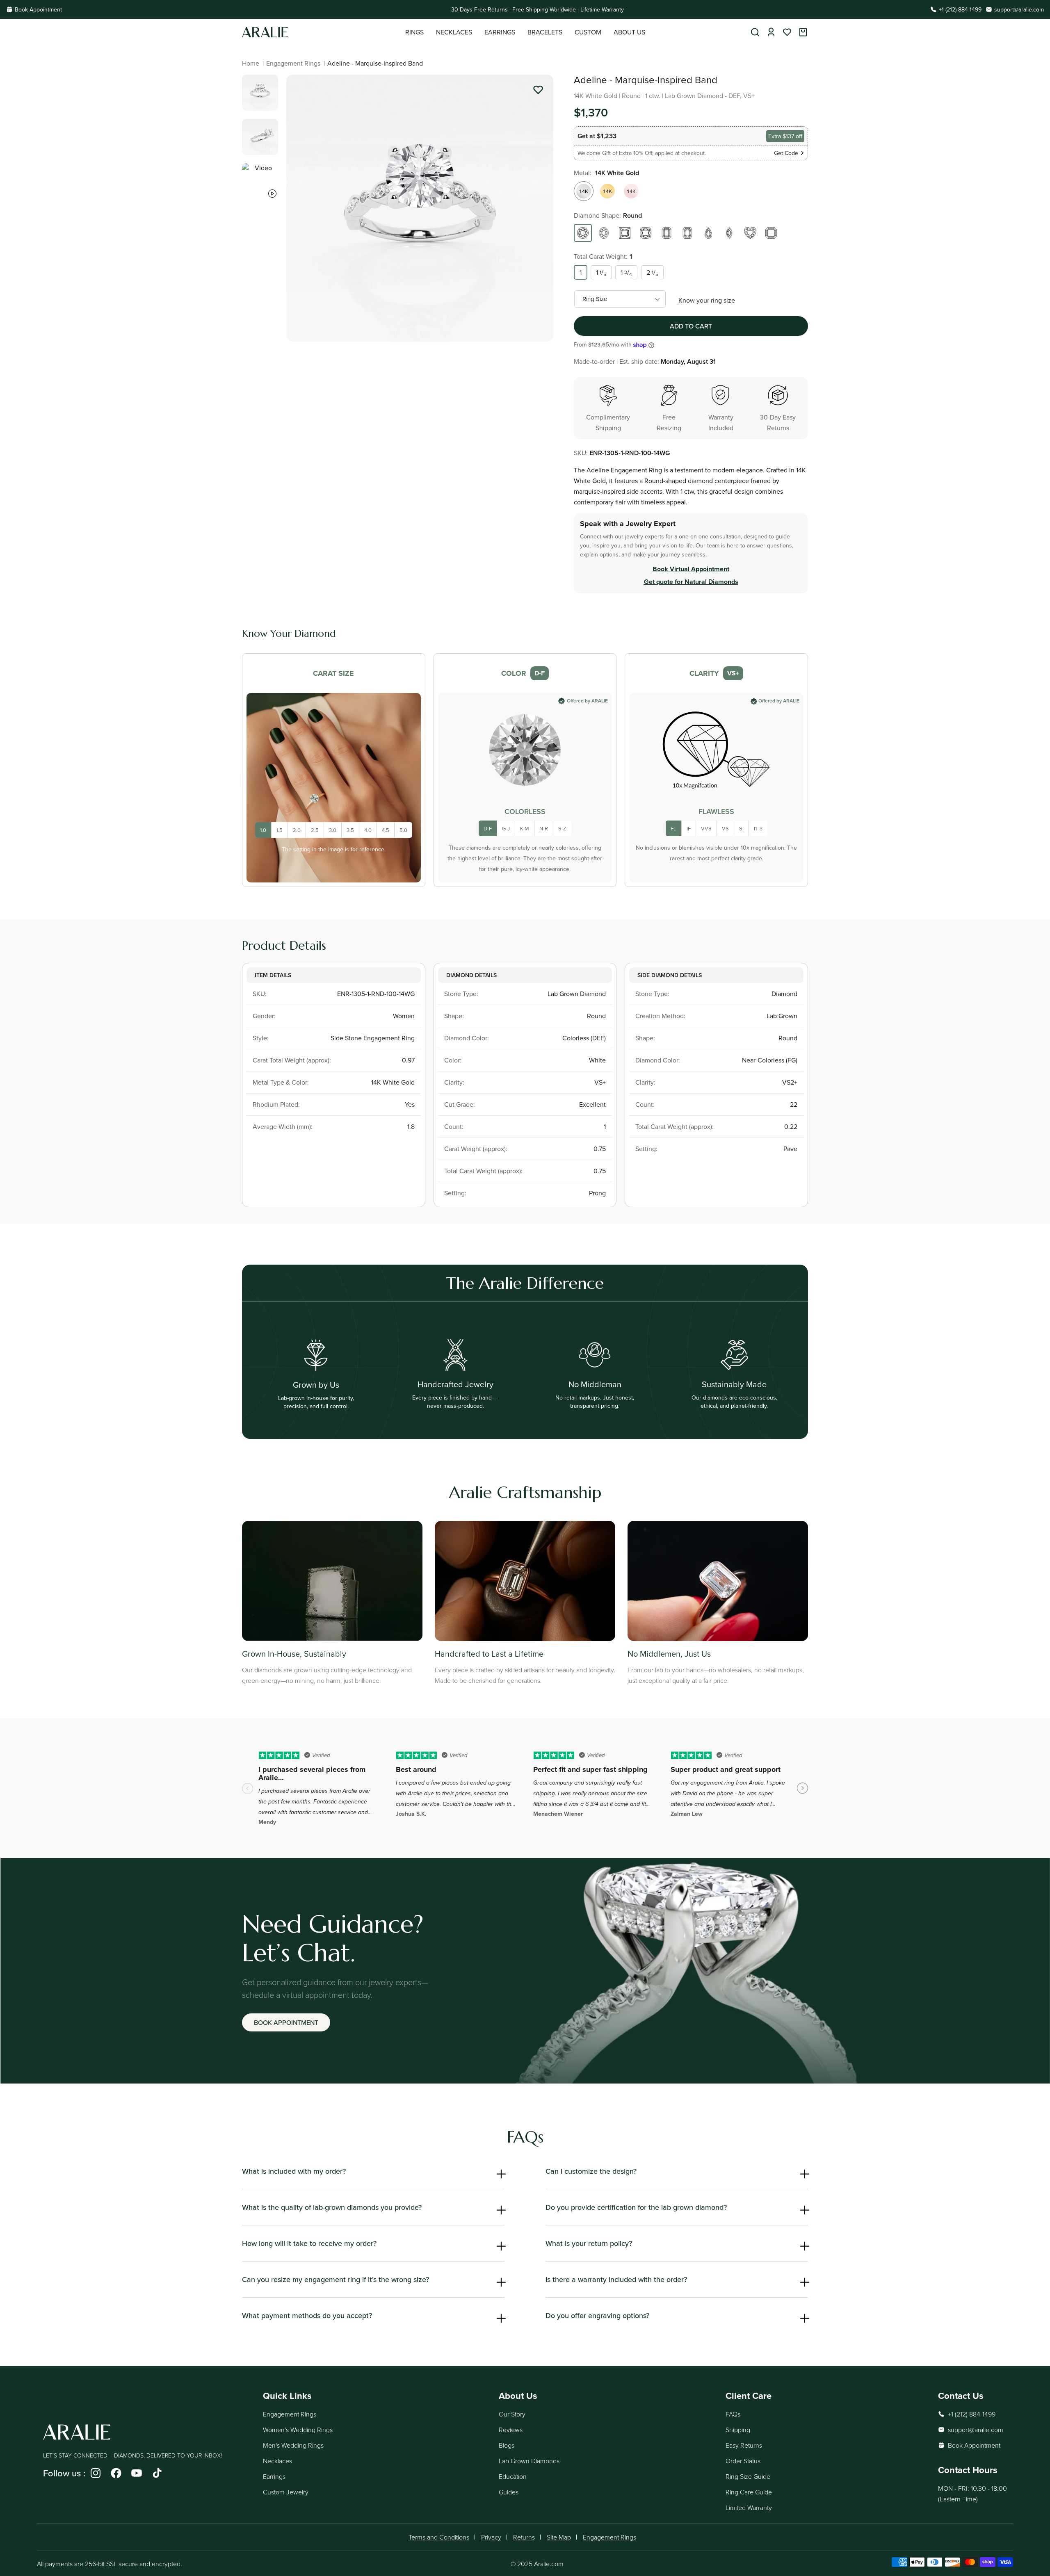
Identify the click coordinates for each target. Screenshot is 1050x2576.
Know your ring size (707, 300)
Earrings (274, 2476)
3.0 (333, 830)
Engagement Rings (293, 63)
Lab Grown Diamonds (529, 2461)
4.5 (386, 830)
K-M (525, 828)
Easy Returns (744, 2445)
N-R (544, 828)
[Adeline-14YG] (607, 191)
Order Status (743, 2461)
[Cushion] (646, 233)
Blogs (507, 2445)
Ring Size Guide (748, 2476)
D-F (488, 828)
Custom (588, 32)
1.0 (263, 830)
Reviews (511, 2430)
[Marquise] (729, 233)
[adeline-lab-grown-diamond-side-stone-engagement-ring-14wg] (538, 91)
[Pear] (708, 233)
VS (725, 828)
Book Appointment (38, 9)
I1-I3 (758, 828)
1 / (601, 273)
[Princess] (625, 233)
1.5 (280, 830)
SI (741, 828)
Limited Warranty (749, 2508)
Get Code (786, 153)
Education (513, 2476)
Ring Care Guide (749, 2492)
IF (689, 828)
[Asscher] (771, 233)
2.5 (315, 830)
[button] (414, 32)
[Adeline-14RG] (631, 191)
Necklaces (277, 2461)
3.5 (350, 830)
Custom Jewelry (286, 2492)
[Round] (583, 233)
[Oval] (604, 233)
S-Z (562, 828)
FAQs (733, 2414)
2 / (652, 273)
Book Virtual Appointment (691, 569)
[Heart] (750, 233)
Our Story (512, 2414)
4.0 (368, 830)
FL (673, 828)
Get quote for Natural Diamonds (691, 582)
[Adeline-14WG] (584, 191)
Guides (509, 2492)
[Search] (755, 32)
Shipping (738, 2430)
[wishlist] (787, 32)
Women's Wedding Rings (298, 2430)
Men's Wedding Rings (293, 2445)
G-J (506, 828)
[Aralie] (324, 32)
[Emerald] (667, 233)
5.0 (403, 830)
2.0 (297, 830)
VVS (706, 828)
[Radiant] (687, 233)
